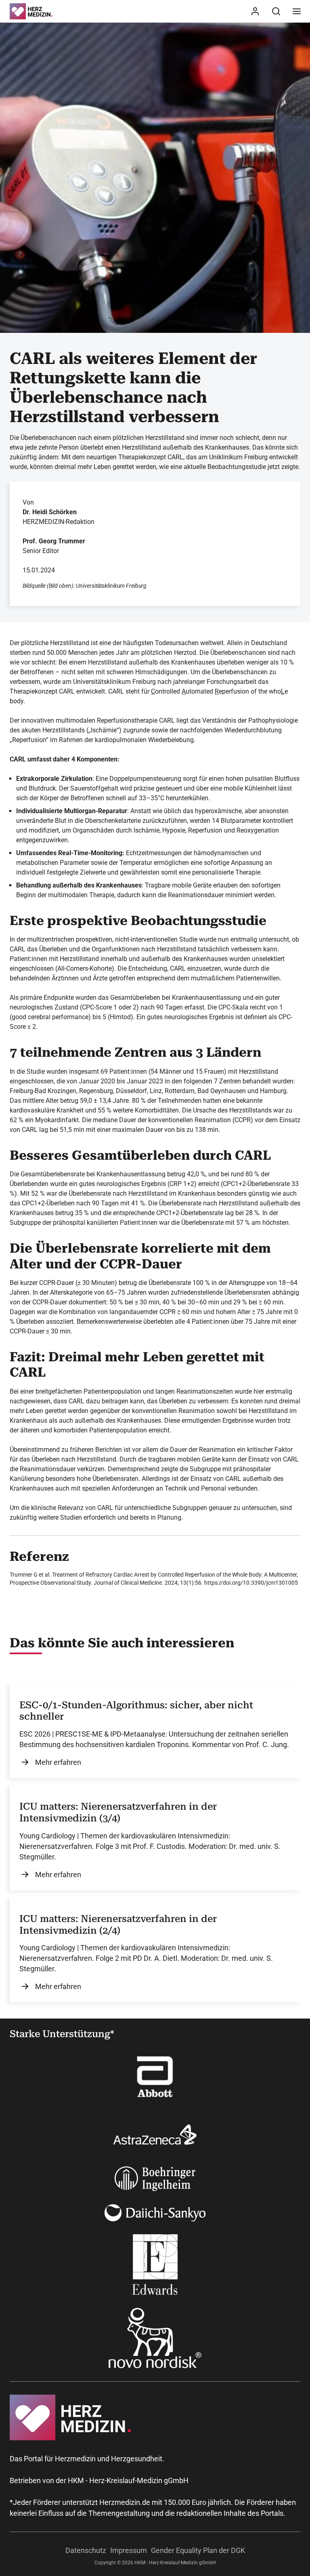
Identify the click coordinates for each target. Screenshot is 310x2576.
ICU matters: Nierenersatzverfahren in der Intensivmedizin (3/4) (118, 1812)
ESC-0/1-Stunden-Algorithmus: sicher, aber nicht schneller (136, 1711)
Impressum (129, 2550)
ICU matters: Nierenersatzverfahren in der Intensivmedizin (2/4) (118, 1925)
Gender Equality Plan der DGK (198, 2550)
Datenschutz (86, 2550)
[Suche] (276, 11)
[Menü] (297, 11)
